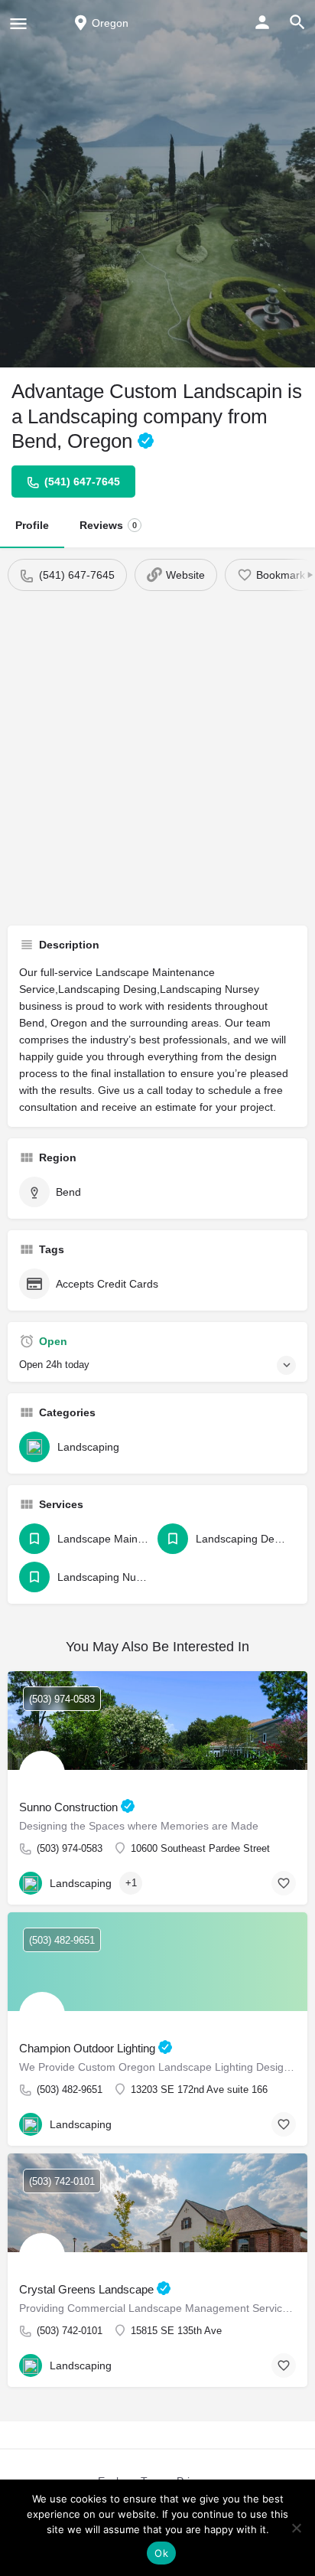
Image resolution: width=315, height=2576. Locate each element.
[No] (296, 2528)
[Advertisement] (157, 756)
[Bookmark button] (284, 1883)
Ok (161, 2553)
